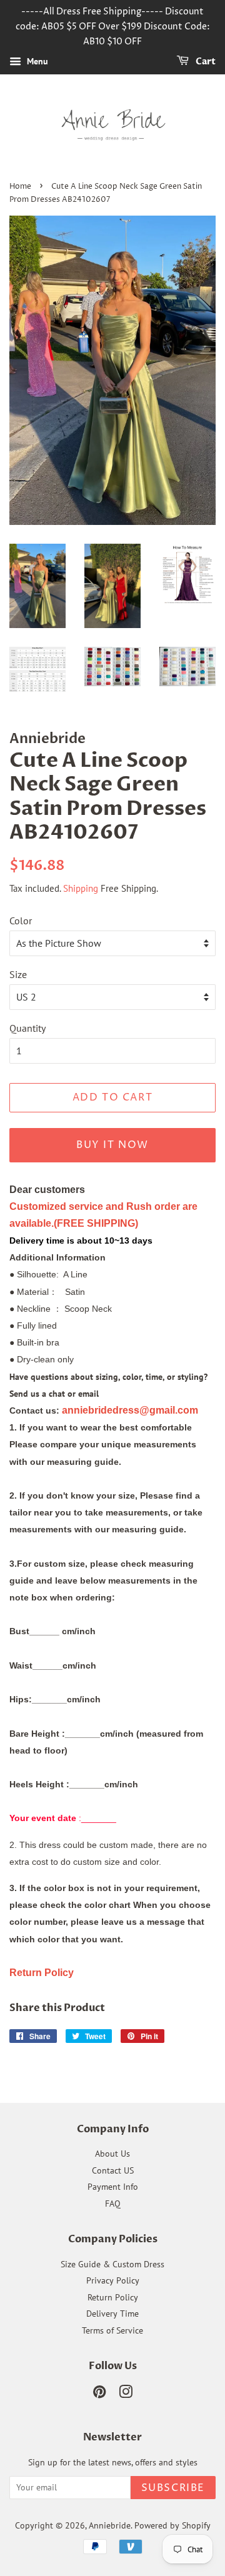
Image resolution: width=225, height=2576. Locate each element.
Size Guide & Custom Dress (112, 2264)
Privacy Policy (113, 2280)
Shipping (81, 888)
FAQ (113, 2204)
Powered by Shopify (172, 2525)
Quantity (27, 1028)
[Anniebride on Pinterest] (99, 2394)
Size (18, 974)
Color (21, 921)
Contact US (113, 2170)
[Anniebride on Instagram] (126, 2394)
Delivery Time (112, 2314)
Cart (205, 62)
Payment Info (113, 2187)
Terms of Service (112, 2330)
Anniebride (110, 2525)
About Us (112, 2154)
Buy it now (112, 1145)
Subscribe (173, 2488)
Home (20, 187)
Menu (36, 62)
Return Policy (113, 2297)
